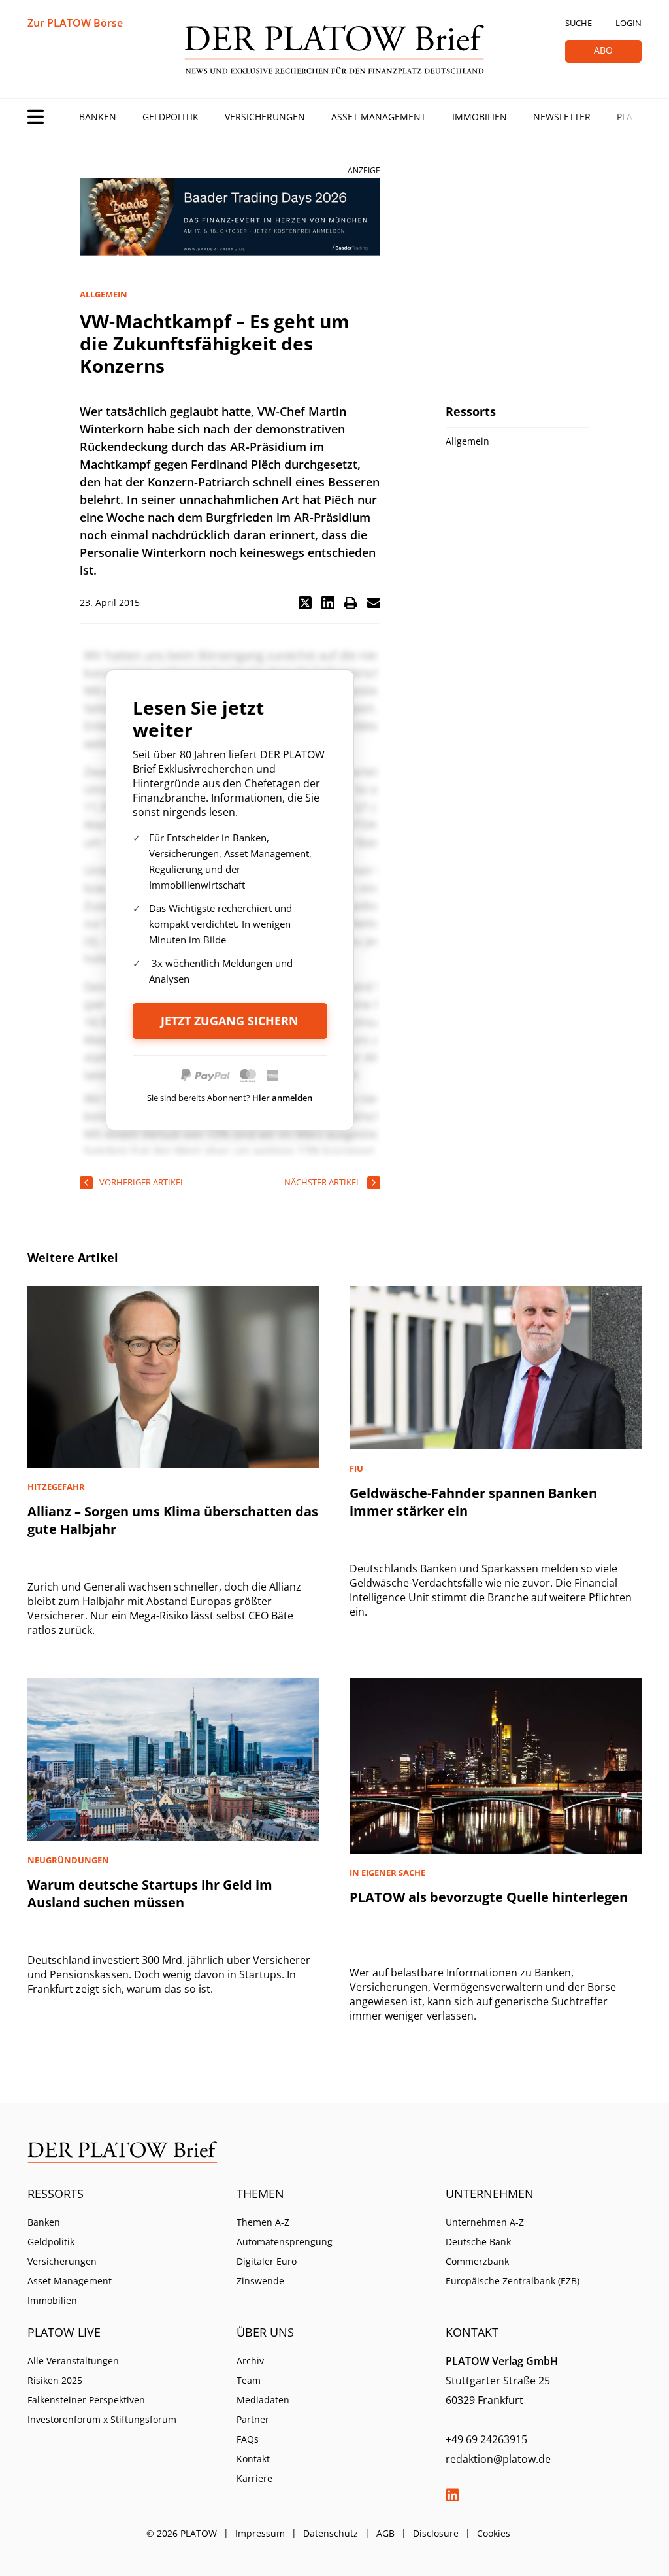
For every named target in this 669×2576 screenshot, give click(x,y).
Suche (579, 23)
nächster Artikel (322, 1182)
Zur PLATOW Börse (75, 23)
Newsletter (562, 117)
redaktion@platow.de (498, 2459)
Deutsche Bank (478, 2242)
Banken (98, 117)
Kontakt (253, 2459)
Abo (603, 50)
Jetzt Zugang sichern (230, 1021)
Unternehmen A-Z (485, 2222)
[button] (305, 603)
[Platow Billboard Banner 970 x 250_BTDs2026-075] (230, 217)
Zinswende (260, 2281)
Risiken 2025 (55, 2380)
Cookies (494, 2533)
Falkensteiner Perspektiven (86, 2400)
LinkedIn (452, 2495)
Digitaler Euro (267, 2261)
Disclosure (436, 2533)
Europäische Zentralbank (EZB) (513, 2281)
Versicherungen (265, 117)
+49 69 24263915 (486, 2439)
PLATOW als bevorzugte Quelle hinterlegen (489, 1897)
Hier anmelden (282, 1098)
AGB (385, 2533)
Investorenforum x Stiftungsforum (102, 2419)
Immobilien (480, 117)
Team (249, 2380)
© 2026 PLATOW (182, 2533)
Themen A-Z (263, 2222)
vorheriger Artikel (142, 1182)
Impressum (260, 2533)
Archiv (250, 2361)
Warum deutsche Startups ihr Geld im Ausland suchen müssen (150, 1893)
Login (628, 23)
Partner (253, 2419)
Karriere (254, 2478)
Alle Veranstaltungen (73, 2361)
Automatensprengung (285, 2242)
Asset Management (379, 117)
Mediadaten (263, 2400)
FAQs (248, 2439)
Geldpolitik (171, 117)
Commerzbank (477, 2261)
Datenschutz (331, 2533)
